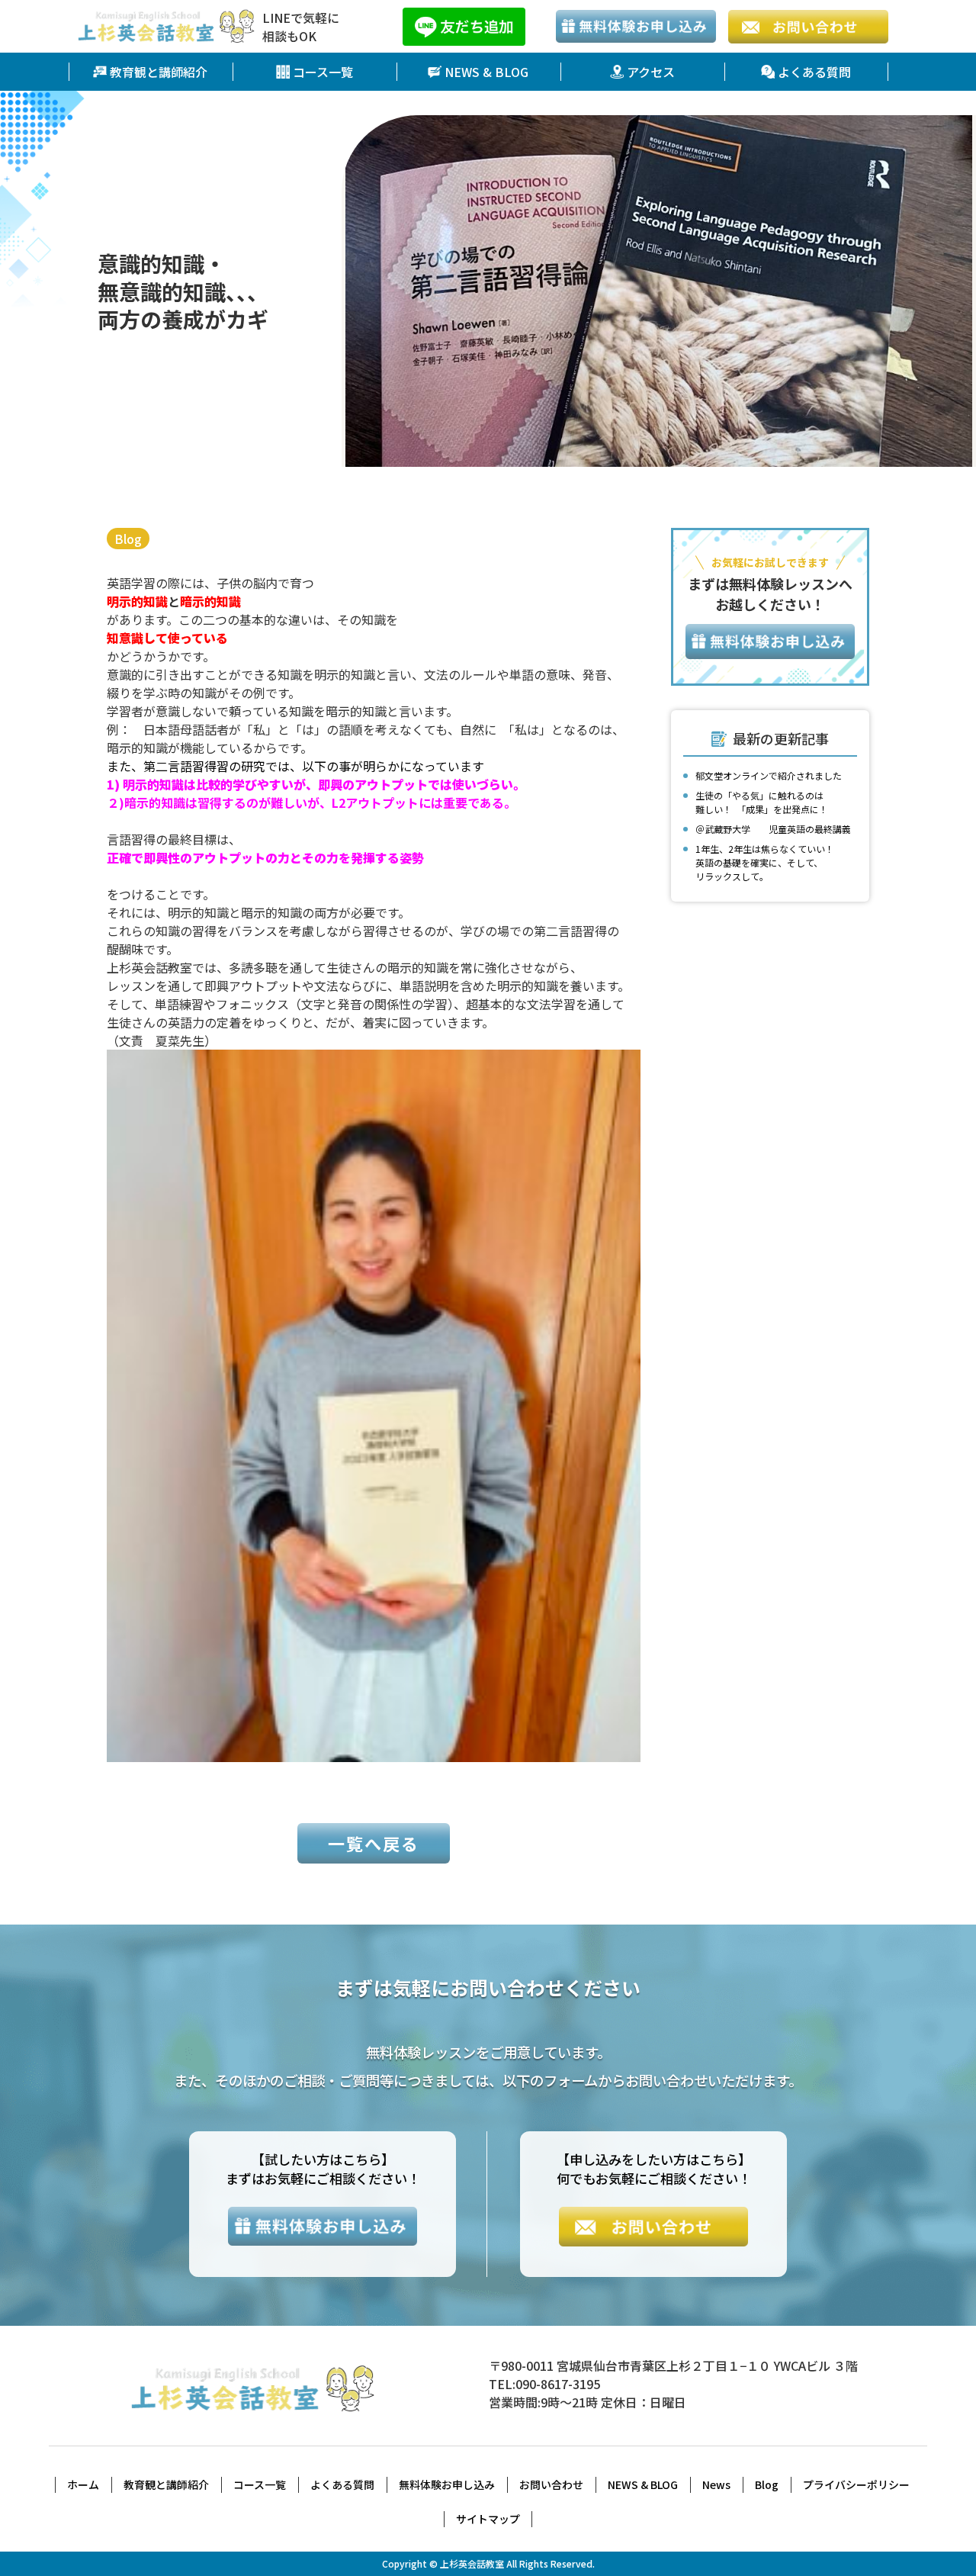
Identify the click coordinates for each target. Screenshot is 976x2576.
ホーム (83, 2484)
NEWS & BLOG (486, 72)
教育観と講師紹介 (159, 72)
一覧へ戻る (374, 1843)
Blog (128, 539)
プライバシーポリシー (856, 2484)
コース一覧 (323, 72)
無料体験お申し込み (447, 2484)
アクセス (651, 72)
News (716, 2484)
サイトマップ (488, 2519)
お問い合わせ (551, 2484)
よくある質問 (814, 72)
